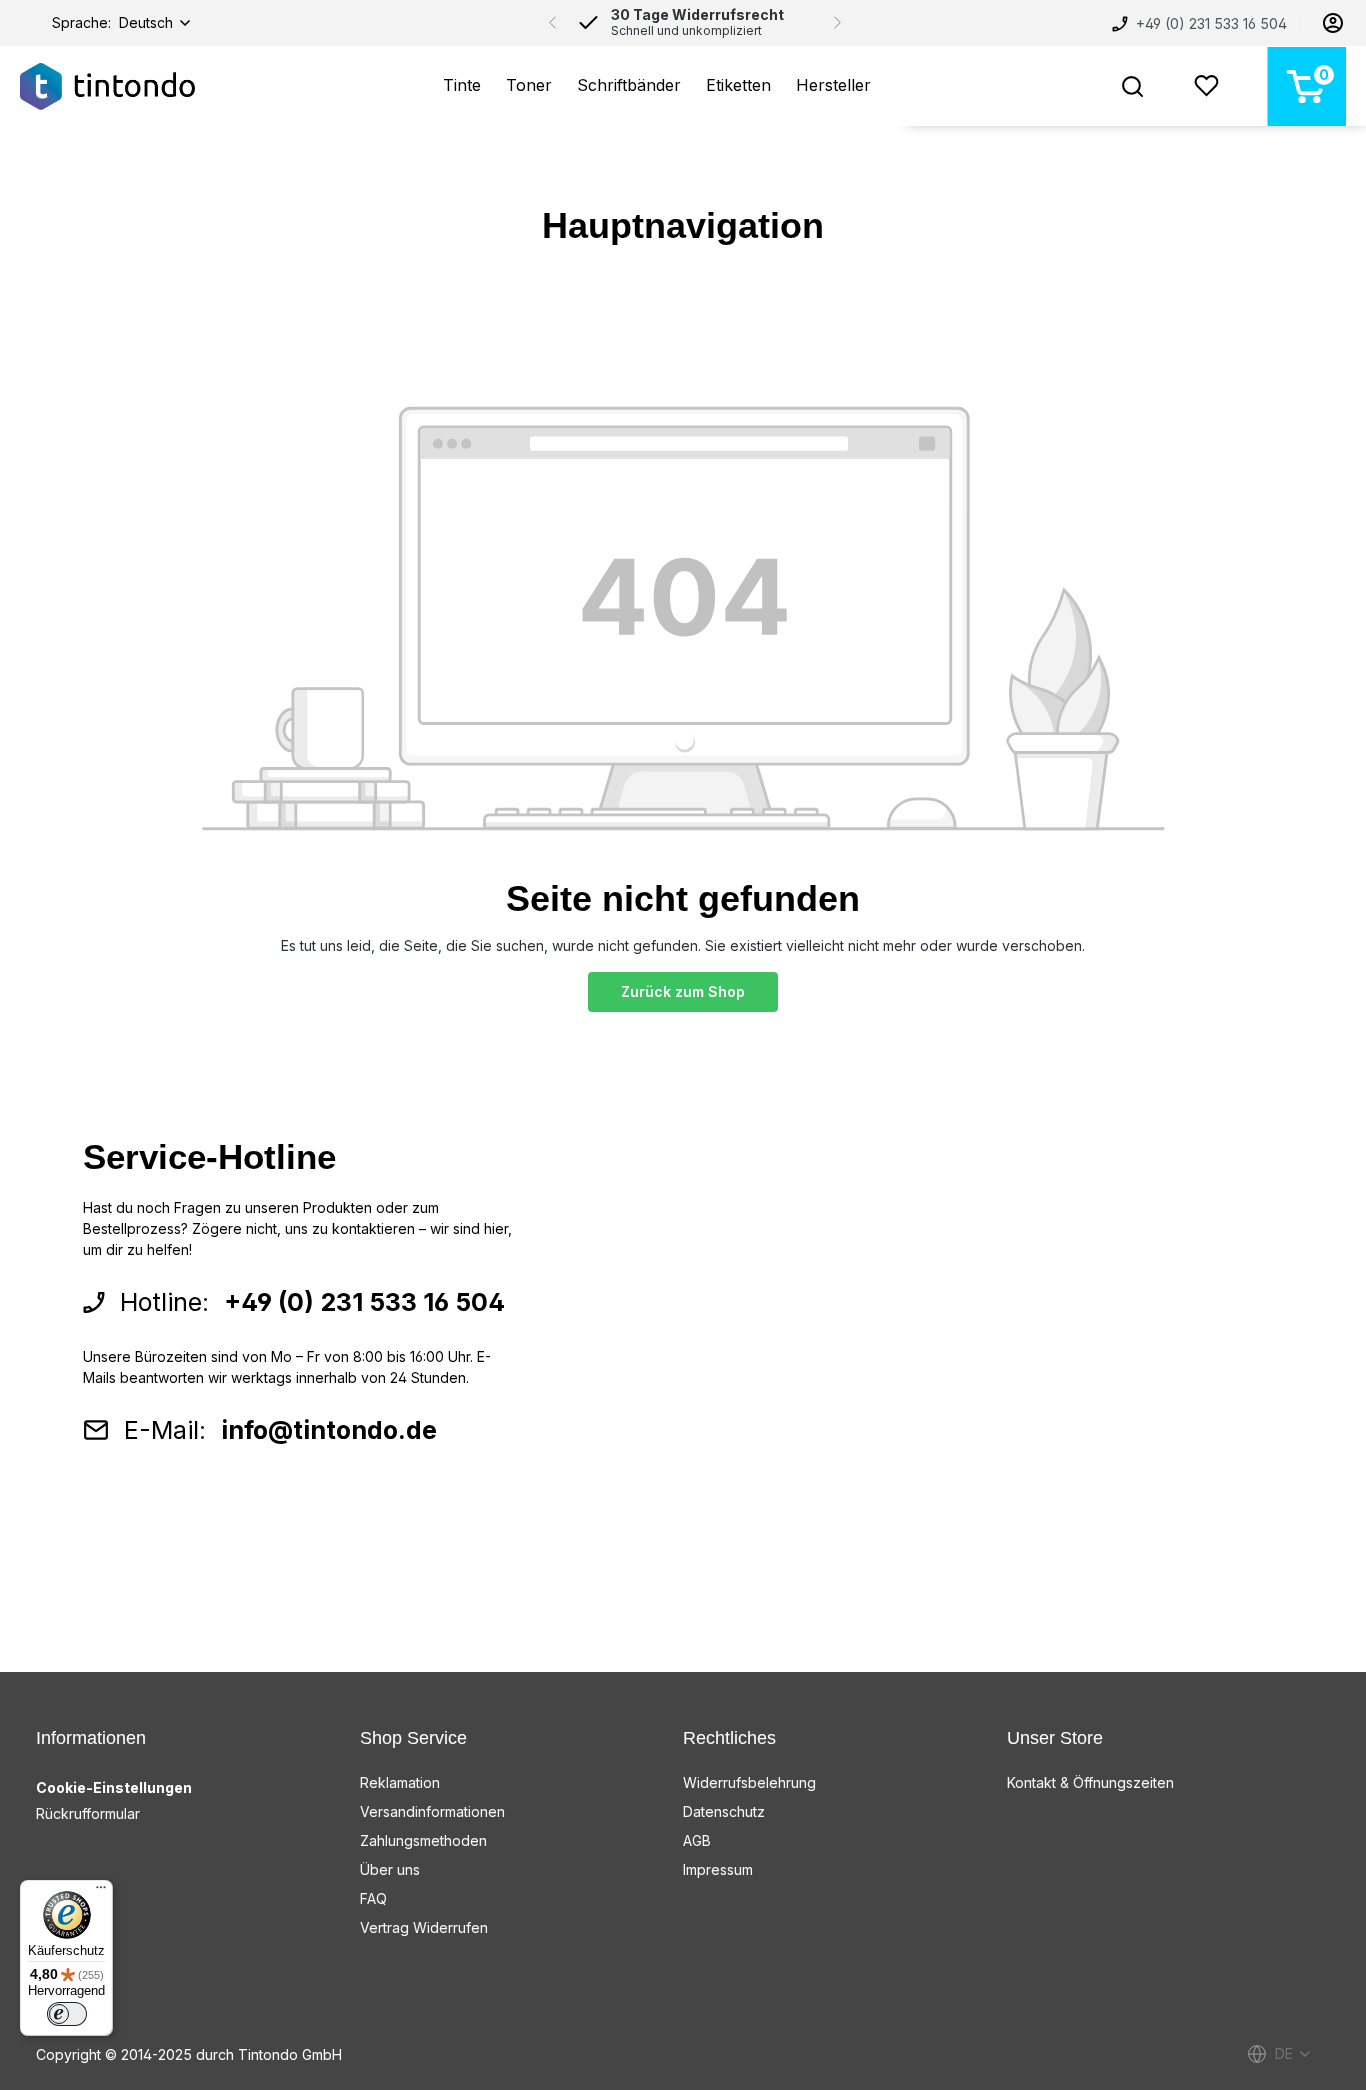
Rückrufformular (88, 1813)
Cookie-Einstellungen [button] (114, 1787)
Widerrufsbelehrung (749, 1782)
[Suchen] (1132, 86)
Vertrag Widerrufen (424, 1927)
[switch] (67, 2014)
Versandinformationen (432, 1811)
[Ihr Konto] (1333, 23)
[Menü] (101, 1892)
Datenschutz (724, 1811)
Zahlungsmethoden (423, 1840)
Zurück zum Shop (683, 991)
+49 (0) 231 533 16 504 (1209, 23)
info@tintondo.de (329, 1430)
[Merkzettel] (1206, 86)
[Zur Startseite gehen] (107, 86)
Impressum (718, 1869)
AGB (697, 1840)
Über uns (390, 1869)
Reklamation (400, 1782)
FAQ (373, 1898)
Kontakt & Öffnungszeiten (1090, 1782)
